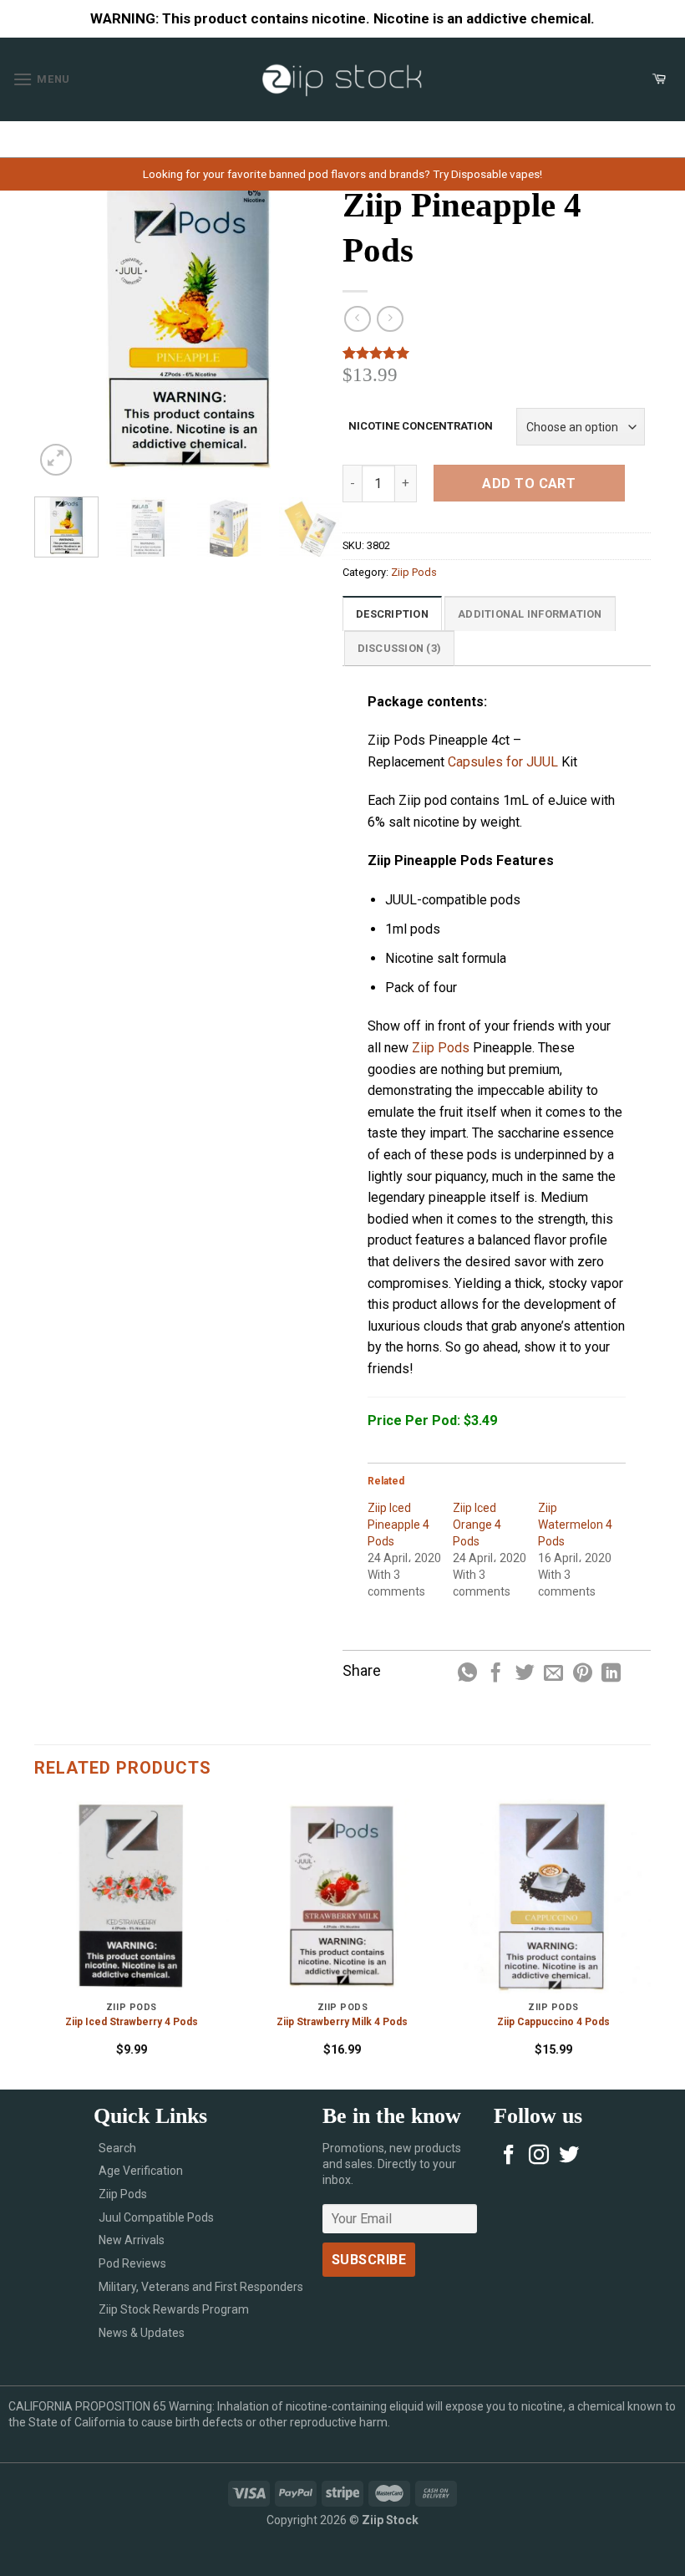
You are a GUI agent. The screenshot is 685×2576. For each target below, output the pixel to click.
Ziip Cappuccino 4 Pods (553, 2022)
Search (117, 2148)
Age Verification (141, 2171)
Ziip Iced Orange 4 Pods (477, 1525)
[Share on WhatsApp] (467, 1674)
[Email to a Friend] (553, 1674)
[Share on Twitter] (525, 1674)
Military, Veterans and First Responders (201, 2287)
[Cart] (659, 79)
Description (392, 614)
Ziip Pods (414, 572)
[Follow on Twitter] (569, 2156)
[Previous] (61, 326)
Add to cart (529, 484)
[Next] (316, 326)
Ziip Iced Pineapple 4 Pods (398, 1525)
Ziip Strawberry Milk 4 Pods (342, 2022)
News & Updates (142, 2333)
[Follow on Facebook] (509, 2156)
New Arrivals (132, 2240)
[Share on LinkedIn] (611, 1674)
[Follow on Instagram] (539, 2156)
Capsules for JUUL (503, 762)
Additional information (530, 614)
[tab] (392, 613)
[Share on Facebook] (496, 1674)
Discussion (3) (400, 648)
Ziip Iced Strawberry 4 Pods (132, 2022)
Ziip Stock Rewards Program (174, 2309)
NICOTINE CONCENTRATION (421, 426)
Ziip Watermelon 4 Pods (575, 1525)
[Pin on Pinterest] (583, 1674)
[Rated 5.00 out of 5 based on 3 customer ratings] (497, 353)
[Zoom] (56, 460)
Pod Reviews (132, 2263)
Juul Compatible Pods (156, 2217)
